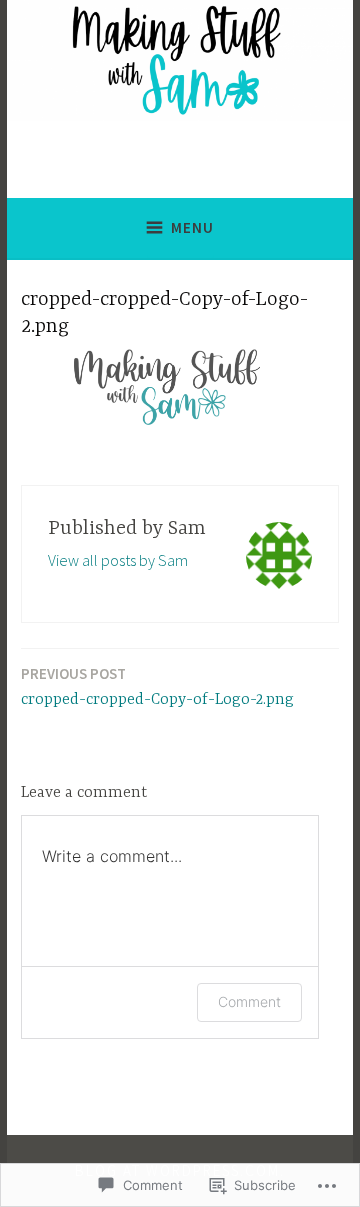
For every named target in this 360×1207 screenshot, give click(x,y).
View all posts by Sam (118, 560)
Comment (249, 1001)
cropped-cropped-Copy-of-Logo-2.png (157, 686)
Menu (192, 227)
